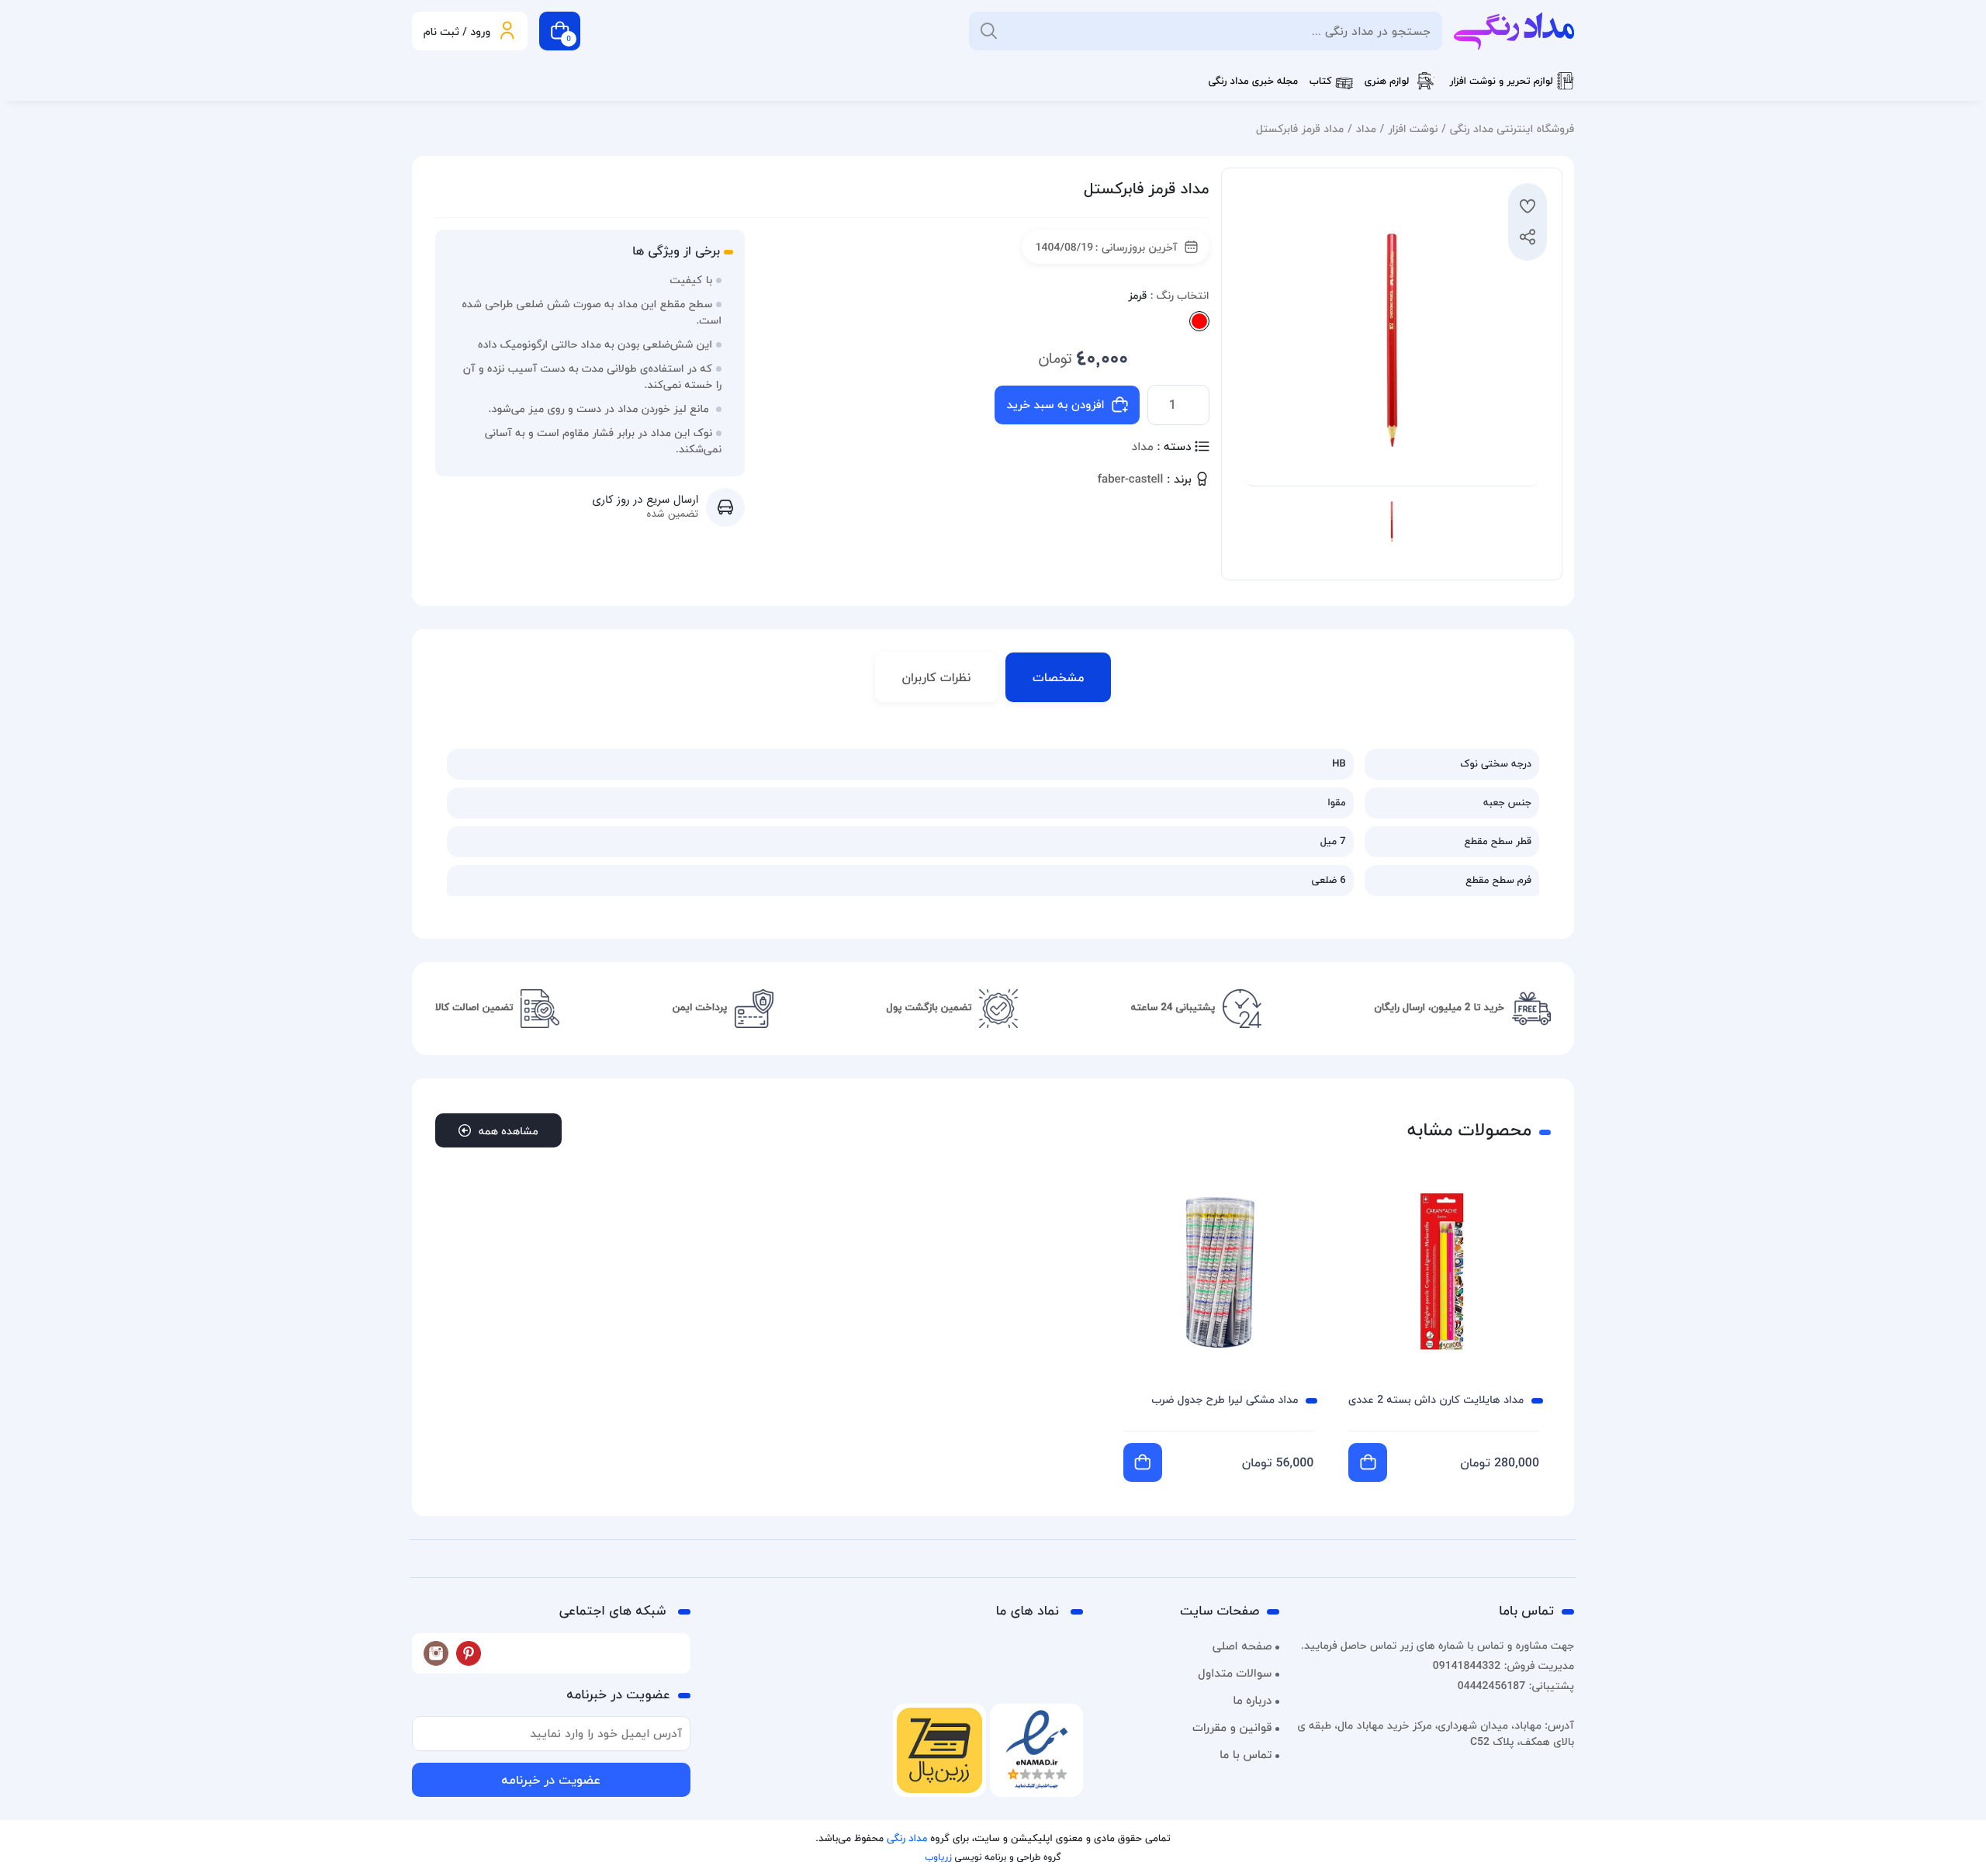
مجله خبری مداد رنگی (1253, 81)
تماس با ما (1246, 1755)
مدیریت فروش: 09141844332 (1503, 1665)
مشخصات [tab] (1058, 677)
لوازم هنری (1387, 81)
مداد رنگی (907, 1839)
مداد (1366, 128)
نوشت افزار (1413, 128)
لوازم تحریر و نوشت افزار (1501, 81)
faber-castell (1131, 480)
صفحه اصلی (1242, 1646)
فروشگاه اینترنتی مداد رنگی (1512, 128)
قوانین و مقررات (1232, 1728)
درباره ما (1252, 1701)
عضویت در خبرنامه (551, 1780)
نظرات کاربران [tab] (937, 677)
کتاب (1321, 81)
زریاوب (938, 1857)
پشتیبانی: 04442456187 (1516, 1686)
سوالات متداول (1235, 1674)
